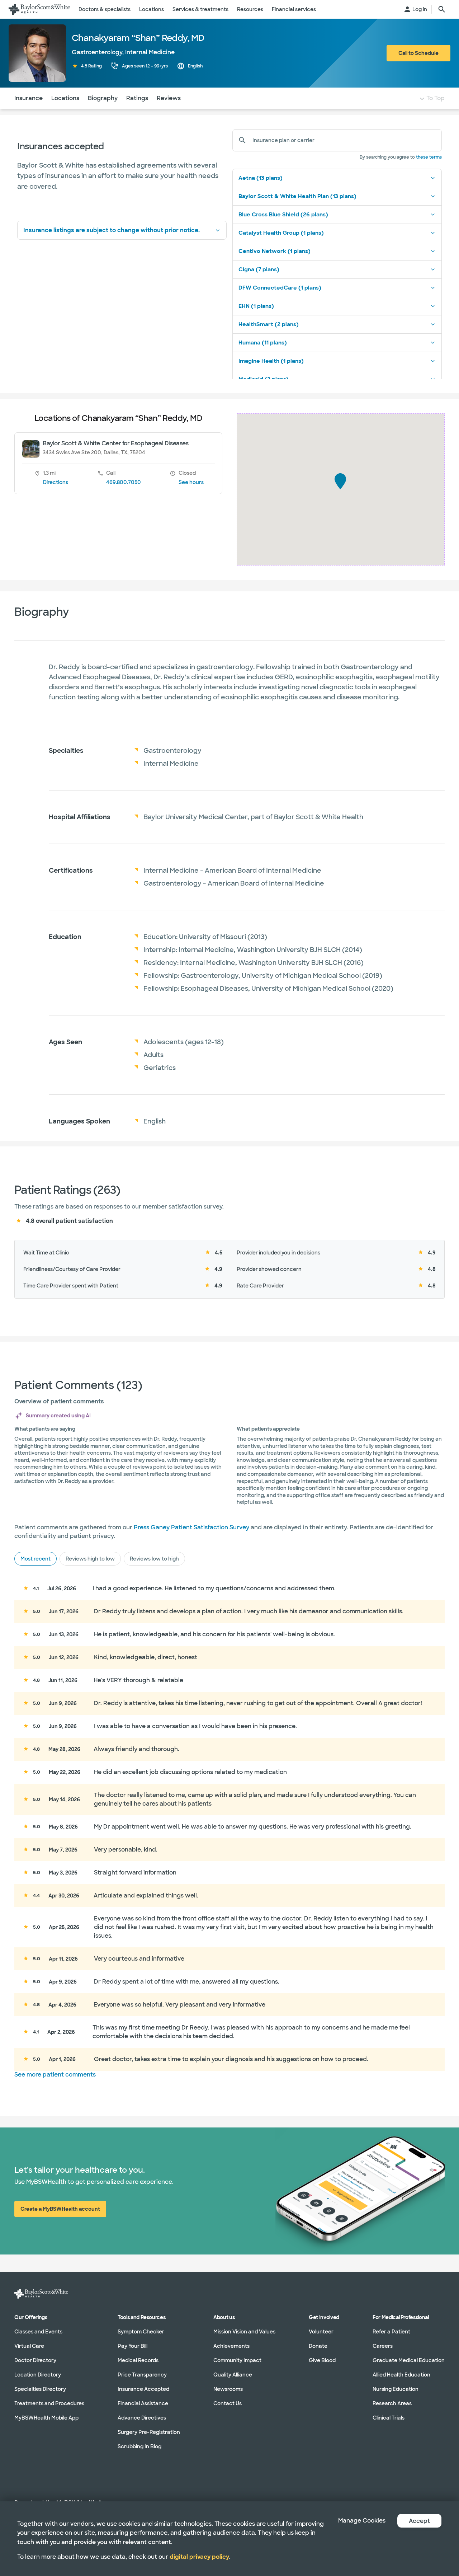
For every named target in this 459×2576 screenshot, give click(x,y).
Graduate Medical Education (409, 2360)
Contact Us (228, 2403)
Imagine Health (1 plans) (271, 361)
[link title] (39, 9)
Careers (383, 2346)
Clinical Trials (389, 2418)
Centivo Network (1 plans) (275, 251)
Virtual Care (29, 2346)
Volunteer (321, 2332)
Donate (318, 2346)
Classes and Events (38, 2332)
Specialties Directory (40, 2389)
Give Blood (322, 2360)
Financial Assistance (143, 2403)
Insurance (29, 98)
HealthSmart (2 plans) (269, 324)
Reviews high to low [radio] (90, 1559)
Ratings (137, 98)
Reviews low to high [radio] (154, 1559)
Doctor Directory (35, 2360)
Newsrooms (228, 2389)
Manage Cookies (362, 2521)
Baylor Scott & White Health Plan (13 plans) (297, 196)
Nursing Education (396, 2389)
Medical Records (138, 2360)
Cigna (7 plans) (259, 269)
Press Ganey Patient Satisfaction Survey (191, 1527)
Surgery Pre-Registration (149, 2432)
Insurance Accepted (143, 2389)
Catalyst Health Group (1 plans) (281, 233)
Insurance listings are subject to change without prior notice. (112, 230)
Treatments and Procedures (49, 2403)
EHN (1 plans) (256, 306)
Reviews (169, 98)
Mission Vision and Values (244, 2332)
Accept (419, 2521)
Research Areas (392, 2403)
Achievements (231, 2346)
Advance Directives (142, 2418)
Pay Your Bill (133, 2346)
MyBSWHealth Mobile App (46, 2418)
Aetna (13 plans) (261, 178)
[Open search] (442, 9)
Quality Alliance (233, 2375)
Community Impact (237, 2360)
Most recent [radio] (36, 1559)
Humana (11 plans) (263, 343)
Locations (65, 98)
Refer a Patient (391, 2332)
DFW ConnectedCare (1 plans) (280, 288)
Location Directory (38, 2375)
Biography (103, 98)
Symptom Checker (141, 2332)
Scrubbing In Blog (139, 2446)
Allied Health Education (401, 2375)
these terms (429, 157)
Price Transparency (142, 2375)
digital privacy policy (199, 2557)
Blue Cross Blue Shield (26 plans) (283, 215)
